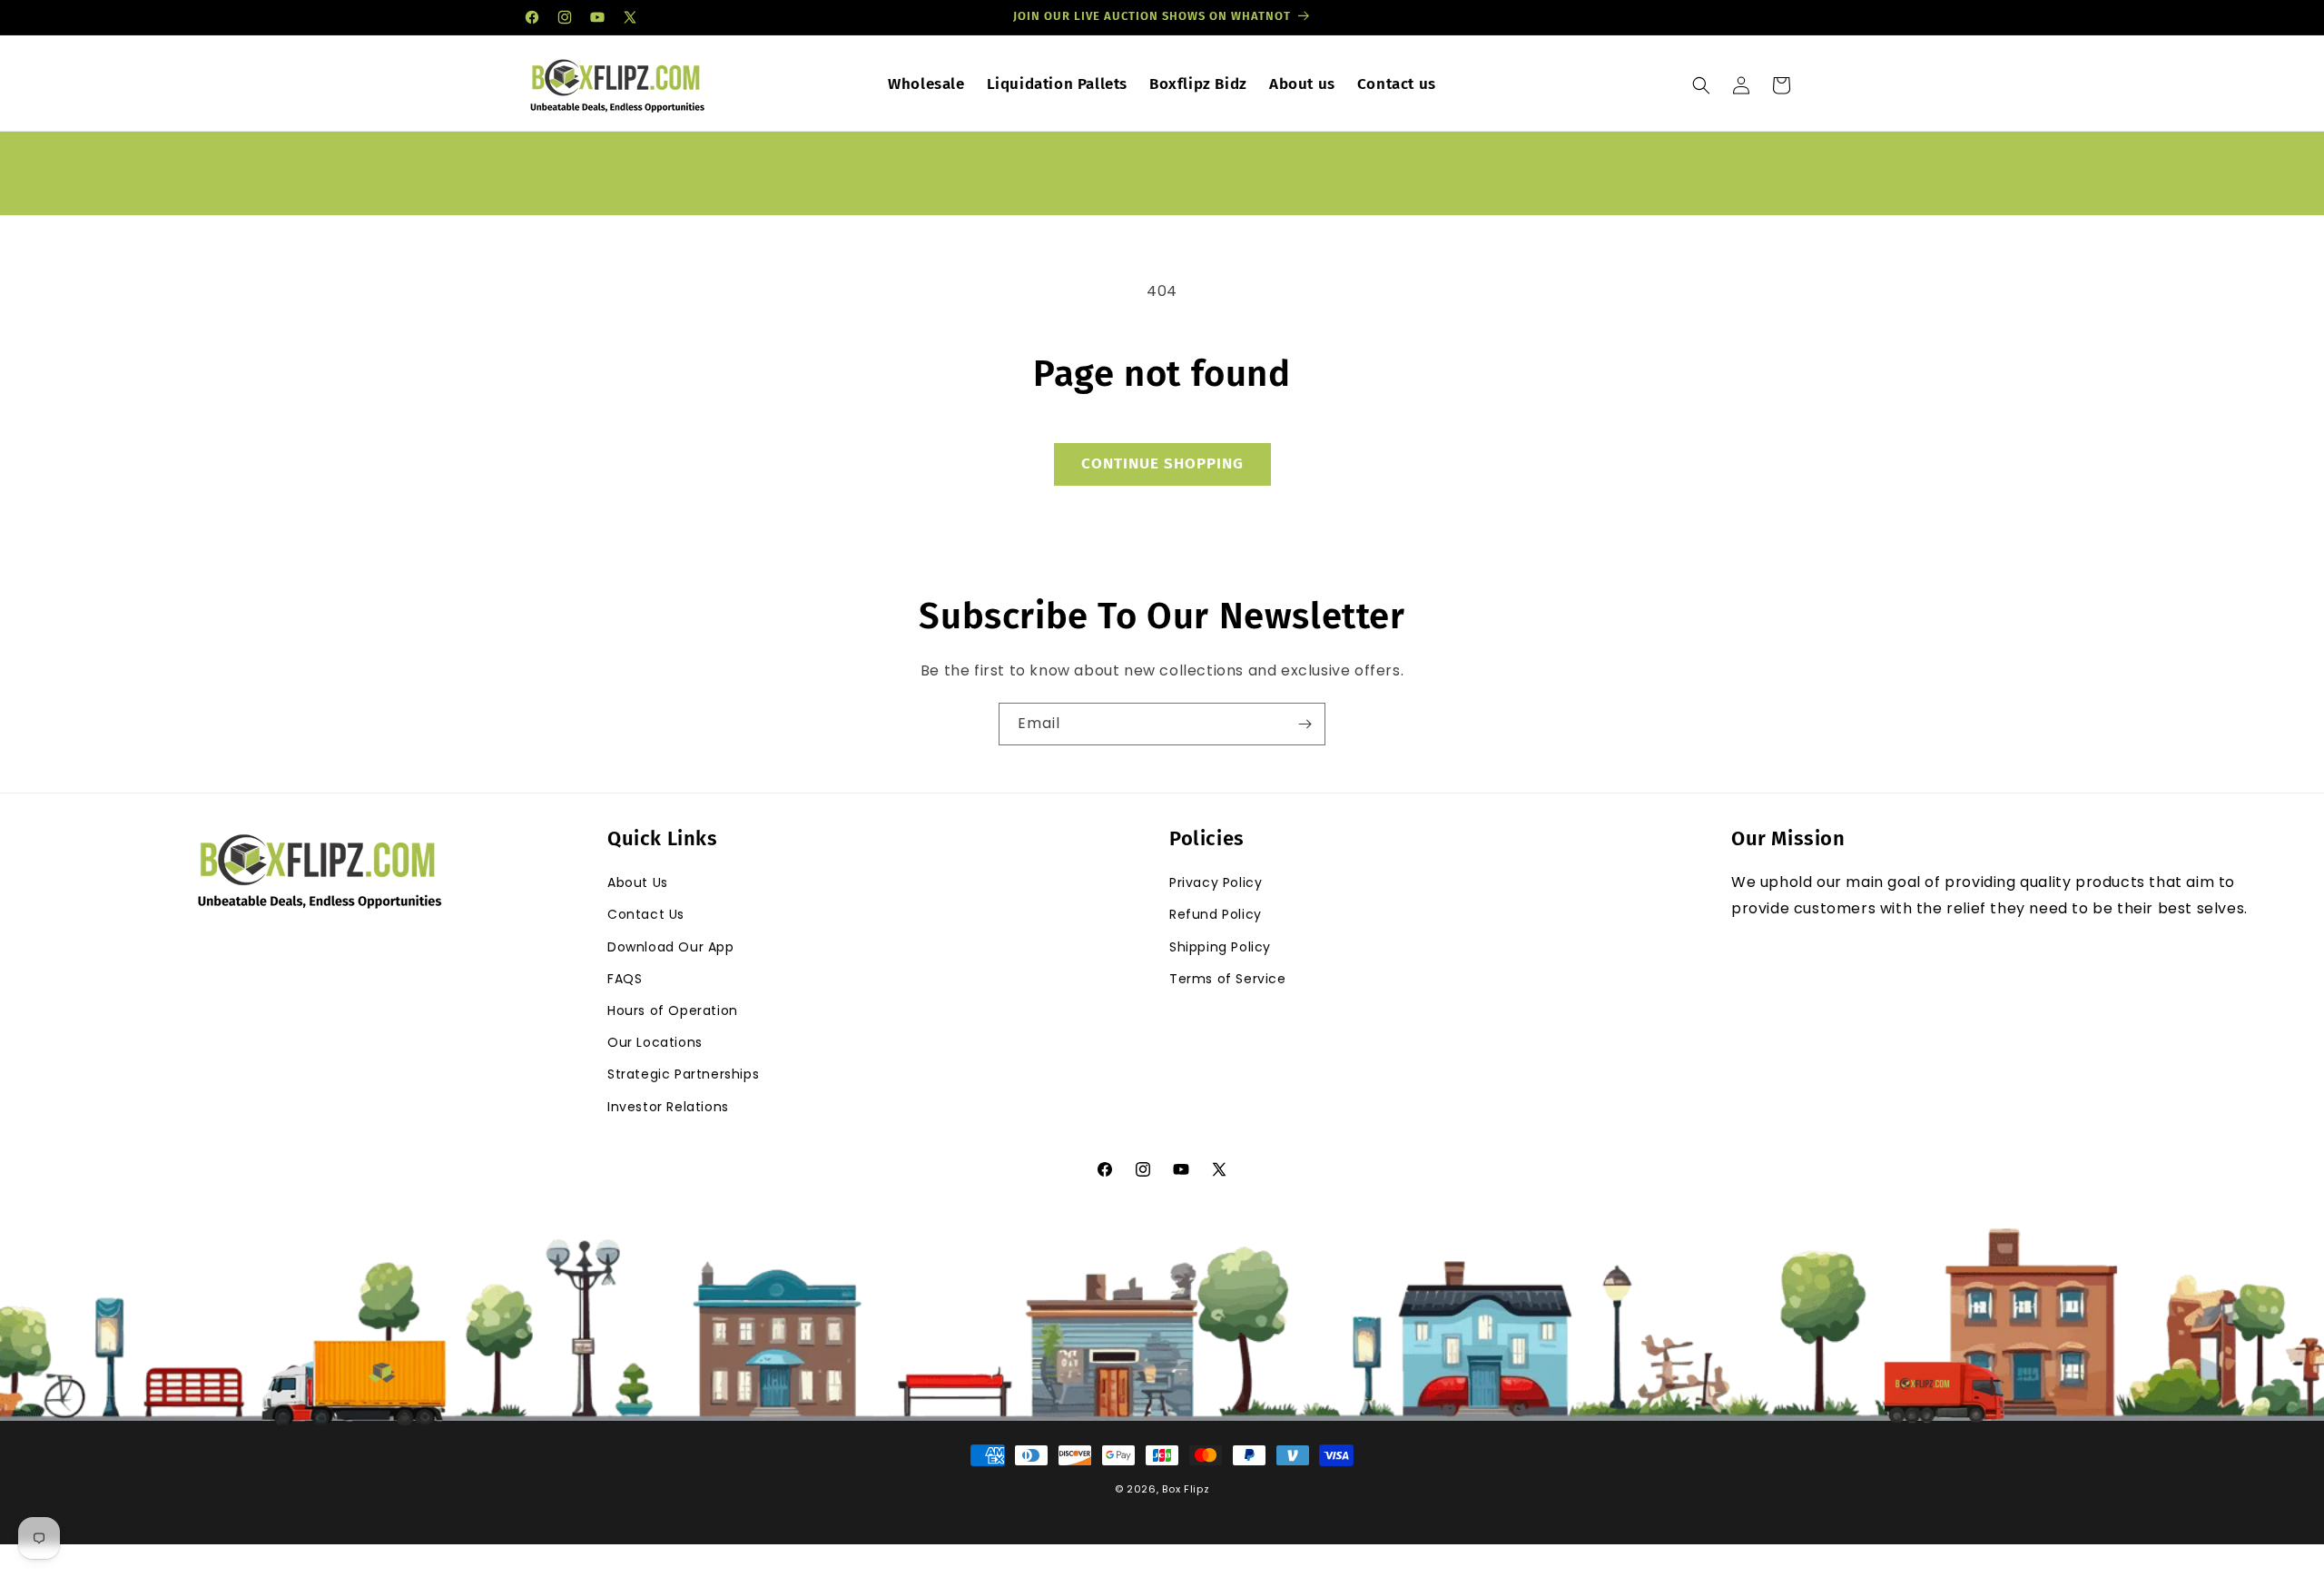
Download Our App (671, 947)
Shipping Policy (1220, 947)
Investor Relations (668, 1107)
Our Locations (655, 1042)
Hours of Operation (673, 1010)
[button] (1701, 85)
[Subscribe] (1305, 724)
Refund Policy (1216, 914)
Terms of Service (1228, 979)
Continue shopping (1162, 463)
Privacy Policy (1216, 882)
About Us (638, 882)
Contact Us (646, 914)
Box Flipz (1186, 1489)
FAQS (625, 979)
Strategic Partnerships (683, 1074)
